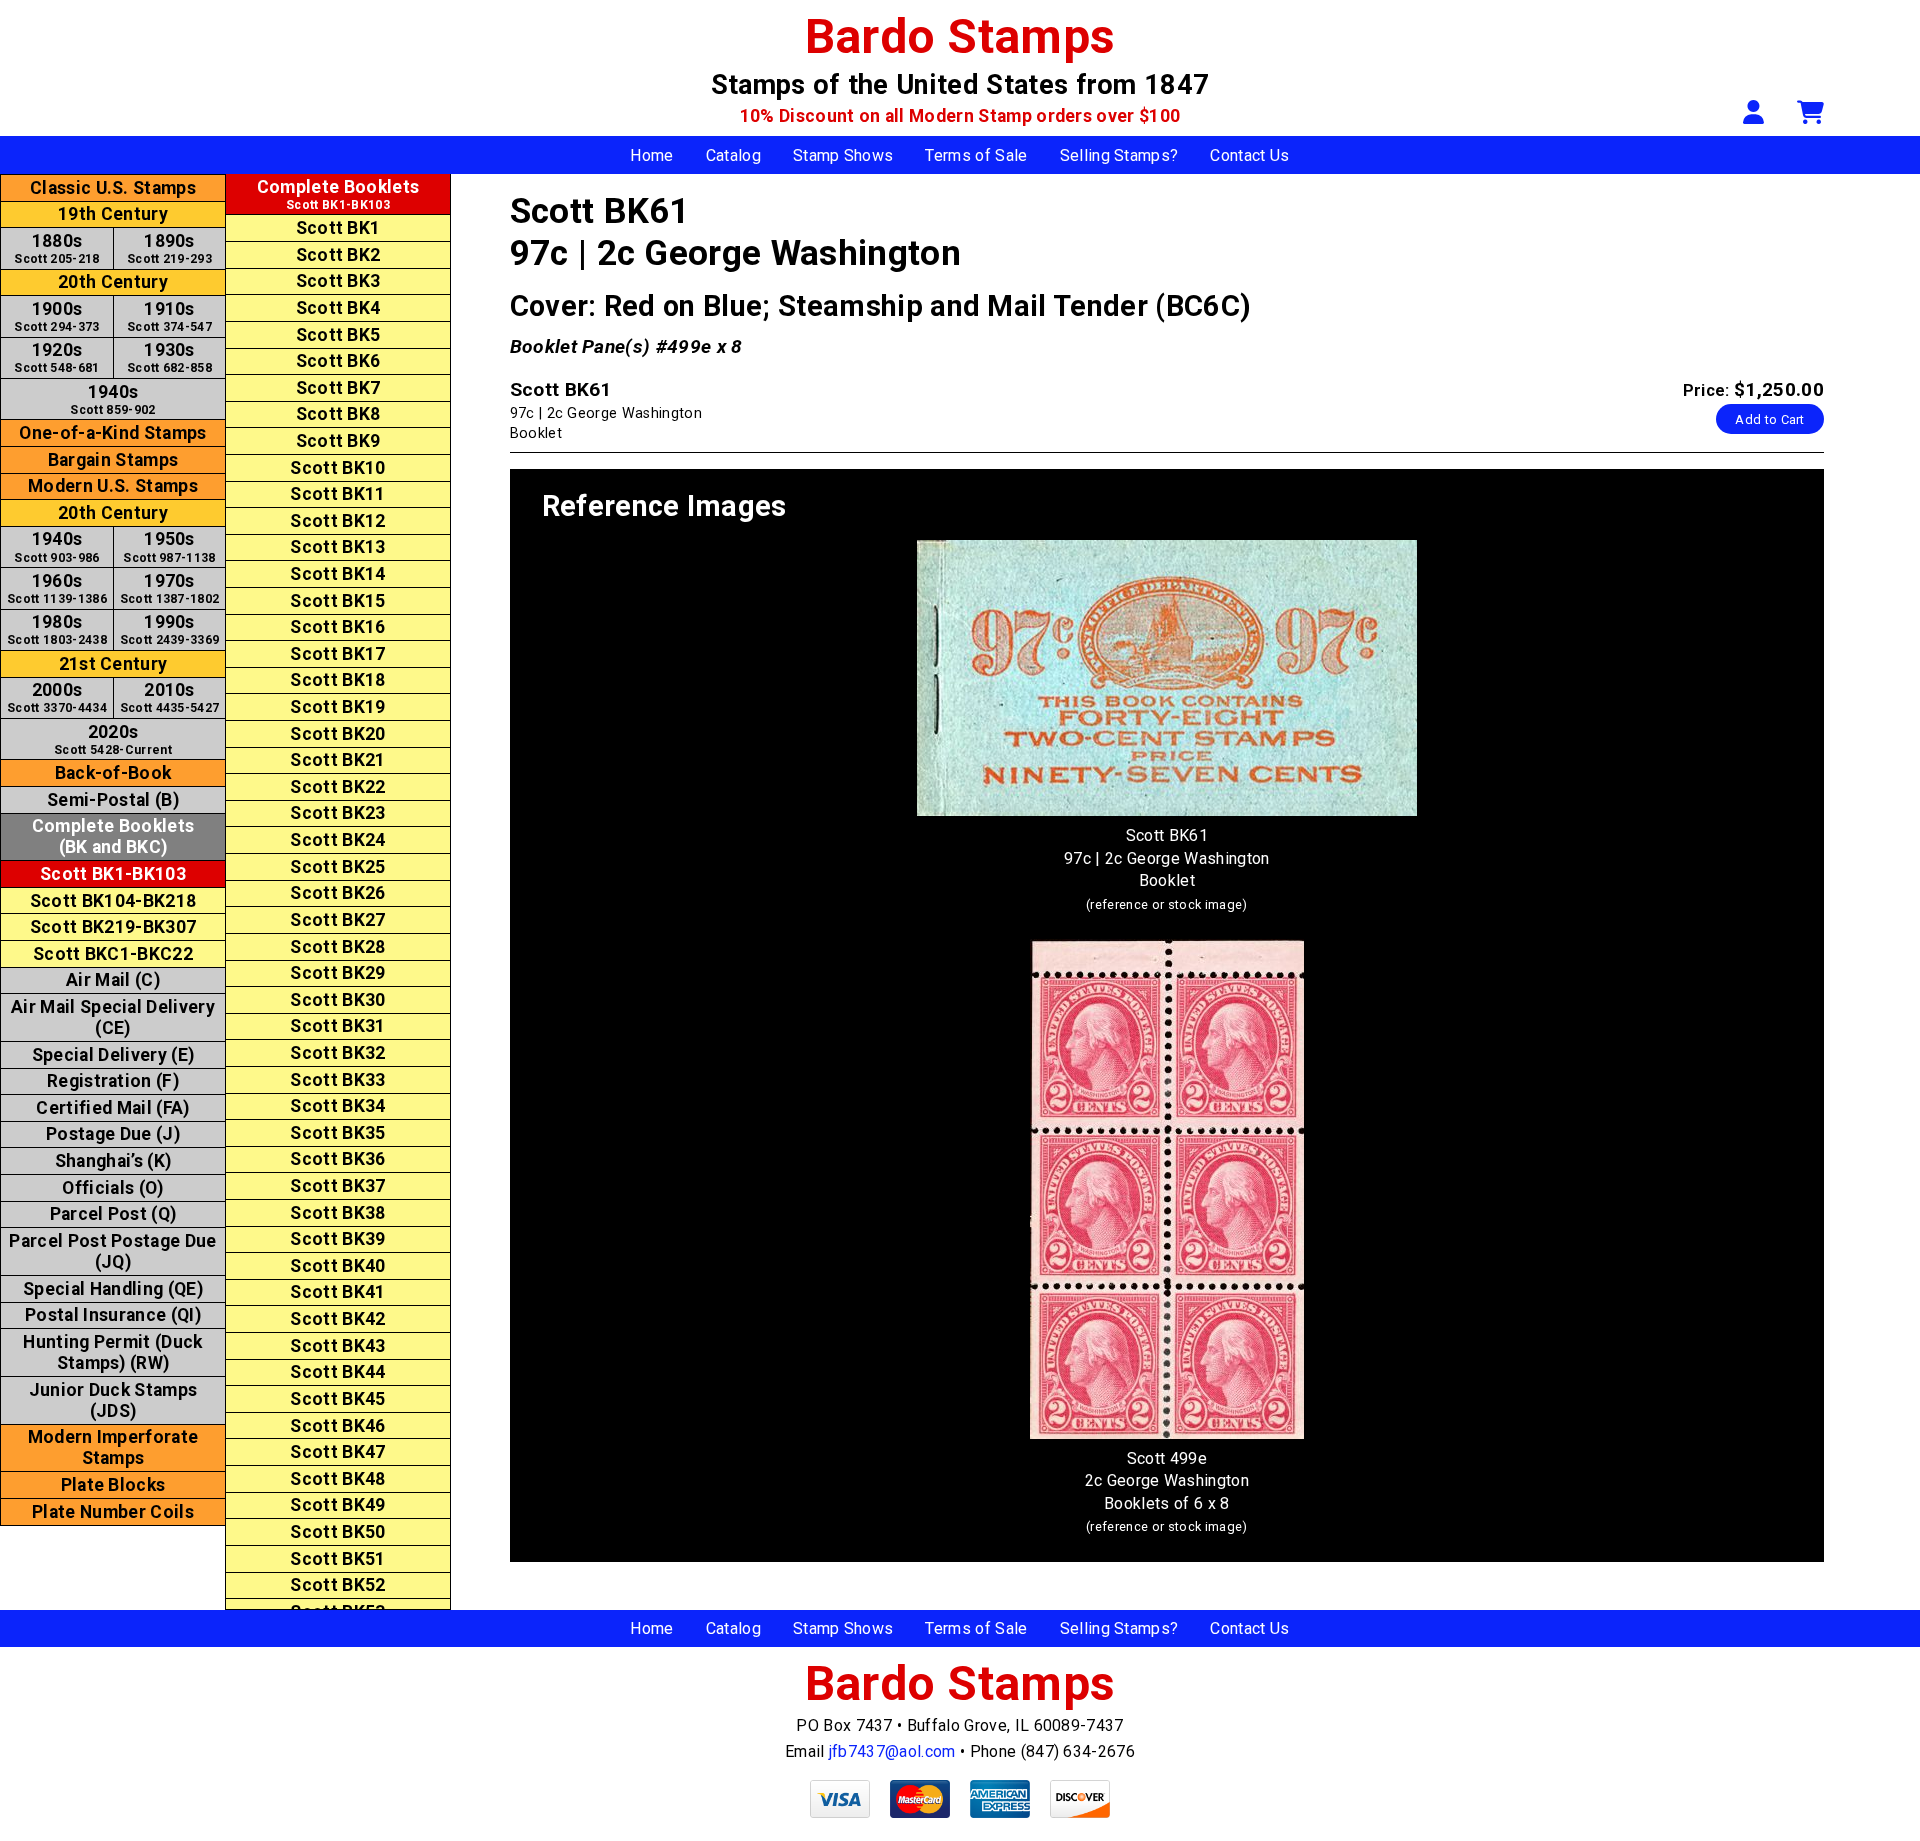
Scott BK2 (338, 255)
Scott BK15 (337, 601)
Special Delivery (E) (113, 1055)
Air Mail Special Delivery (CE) (113, 1017)
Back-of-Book (113, 773)
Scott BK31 (337, 1026)
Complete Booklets (113, 836)
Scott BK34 (337, 1106)
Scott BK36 (337, 1159)
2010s (170, 697)
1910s (169, 316)
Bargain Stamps (113, 460)
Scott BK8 (338, 414)
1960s (57, 588)
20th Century (113, 282)
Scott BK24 (337, 840)
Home (651, 155)
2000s (57, 697)
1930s (169, 357)
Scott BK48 (337, 1479)
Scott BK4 (338, 308)
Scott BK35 (337, 1133)
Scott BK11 (337, 494)
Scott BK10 (337, 468)
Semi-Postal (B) (113, 800)
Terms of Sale (976, 155)
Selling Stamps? (1119, 155)
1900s (56, 316)
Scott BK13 (337, 547)
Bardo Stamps (960, 36)
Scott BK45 (337, 1399)
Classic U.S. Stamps (113, 188)
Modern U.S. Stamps (113, 486)
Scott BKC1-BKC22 (113, 954)
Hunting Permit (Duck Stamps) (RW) (112, 1352)
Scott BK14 (337, 574)
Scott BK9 (338, 441)
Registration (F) (113, 1081)
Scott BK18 (337, 680)
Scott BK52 (337, 1585)
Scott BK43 (337, 1346)
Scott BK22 (337, 787)
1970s (170, 588)
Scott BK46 (337, 1426)
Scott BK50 (337, 1532)
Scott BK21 (337, 760)
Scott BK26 (337, 893)
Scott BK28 (337, 947)
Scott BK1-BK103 (113, 874)
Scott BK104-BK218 (113, 901)
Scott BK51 (337, 1559)
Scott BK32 (337, 1053)
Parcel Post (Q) (113, 1214)
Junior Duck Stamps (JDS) (113, 1400)
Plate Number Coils (113, 1512)
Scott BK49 (337, 1505)
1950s (169, 546)
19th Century (113, 214)
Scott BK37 (337, 1186)
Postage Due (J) (113, 1134)
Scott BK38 (337, 1213)
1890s (169, 248)
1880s (56, 248)
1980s (57, 629)
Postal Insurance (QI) (113, 1315)
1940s (112, 399)
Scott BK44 (337, 1372)
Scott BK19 (337, 707)
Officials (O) (112, 1188)
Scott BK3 (338, 281)
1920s (56, 357)
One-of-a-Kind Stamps (112, 433)
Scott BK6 (338, 361)
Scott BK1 (338, 228)
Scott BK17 (337, 654)
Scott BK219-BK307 (113, 927)
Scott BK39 (337, 1239)
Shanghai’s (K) (113, 1161)
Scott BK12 (337, 521)
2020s (113, 739)
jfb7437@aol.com (892, 1751)
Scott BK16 (337, 627)
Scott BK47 (337, 1452)
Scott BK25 (337, 867)
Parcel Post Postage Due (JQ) (112, 1251)
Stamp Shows (843, 155)
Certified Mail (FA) (112, 1108)
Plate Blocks (113, 1485)
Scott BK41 (337, 1292)
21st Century (113, 664)
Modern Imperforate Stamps (113, 1447)
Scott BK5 (338, 335)
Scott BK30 (337, 1000)
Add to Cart (1770, 419)
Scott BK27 (337, 920)
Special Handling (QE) (113, 1289)
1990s (170, 629)
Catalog (733, 155)
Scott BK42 (337, 1319)
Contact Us (1249, 155)
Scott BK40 (337, 1266)
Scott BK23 (337, 813)
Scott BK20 (337, 734)
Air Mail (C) (113, 980)
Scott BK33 (337, 1080)
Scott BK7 (338, 388)
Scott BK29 (337, 973)
